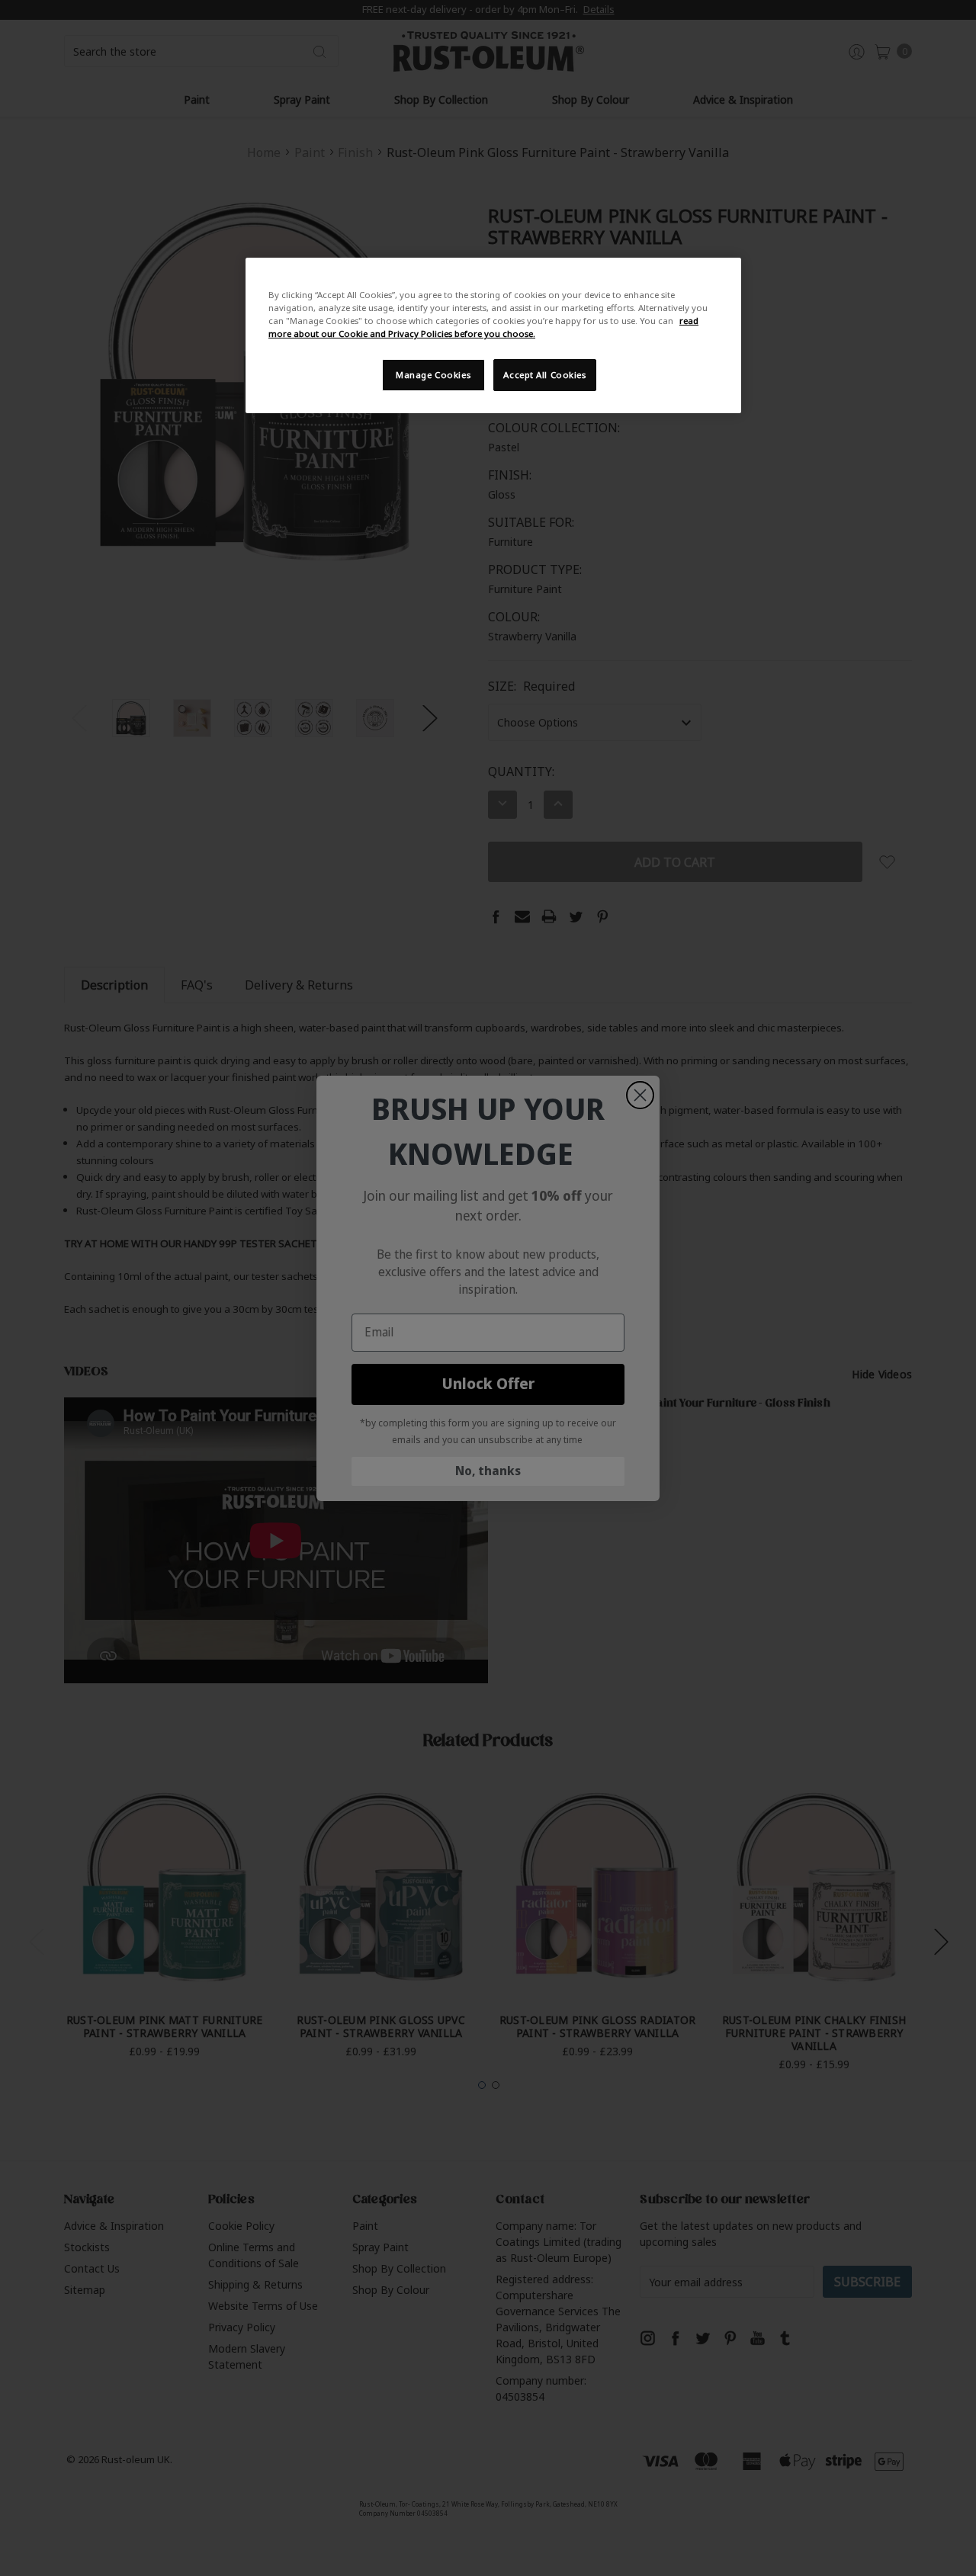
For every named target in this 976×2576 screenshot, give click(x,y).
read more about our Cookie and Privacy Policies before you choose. (483, 327)
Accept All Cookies (544, 375)
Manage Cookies (433, 375)
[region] (493, 335)
